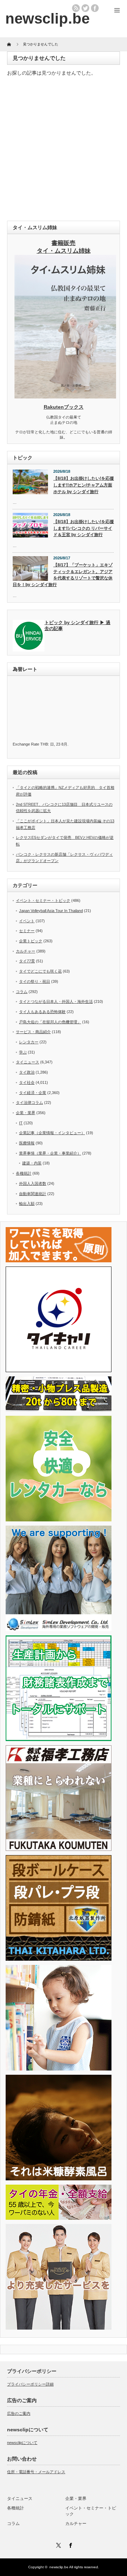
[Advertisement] (64, 150)
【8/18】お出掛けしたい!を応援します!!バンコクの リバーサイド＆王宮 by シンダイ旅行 (84, 528)
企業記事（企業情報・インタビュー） (52, 1133)
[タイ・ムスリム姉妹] (65, 396)
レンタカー (29, 1042)
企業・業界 (26, 1113)
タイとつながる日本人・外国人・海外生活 (56, 1001)
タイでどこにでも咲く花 (40, 971)
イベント (27, 921)
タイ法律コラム (29, 1102)
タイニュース (28, 1062)
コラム (22, 992)
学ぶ (23, 1052)
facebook (95, 8)
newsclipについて (22, 2443)
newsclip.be (59, 2567)
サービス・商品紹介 (33, 1032)
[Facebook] (69, 2544)
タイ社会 (27, 1082)
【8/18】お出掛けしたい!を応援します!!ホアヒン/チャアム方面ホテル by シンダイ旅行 (84, 485)
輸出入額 (27, 1204)
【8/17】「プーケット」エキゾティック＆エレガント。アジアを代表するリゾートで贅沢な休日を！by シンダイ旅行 (63, 575)
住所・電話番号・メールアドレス (36, 2472)
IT (21, 1123)
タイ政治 (27, 1072)
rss (76, 8)
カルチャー (26, 951)
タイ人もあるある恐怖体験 (42, 1012)
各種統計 (24, 1173)
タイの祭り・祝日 (35, 981)
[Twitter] (58, 2544)
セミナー (27, 931)
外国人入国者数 (33, 1183)
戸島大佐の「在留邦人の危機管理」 (50, 1022)
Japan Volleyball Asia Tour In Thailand (51, 911)
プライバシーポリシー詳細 (30, 2384)
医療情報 (27, 1143)
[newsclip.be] (47, 18)
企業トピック (31, 941)
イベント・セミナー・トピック (43, 900)
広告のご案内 (19, 2413)
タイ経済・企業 (33, 1093)
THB (44, 744)
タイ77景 (27, 961)
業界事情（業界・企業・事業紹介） (50, 1153)
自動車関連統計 (33, 1194)
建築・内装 (32, 1163)
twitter (85, 8)
